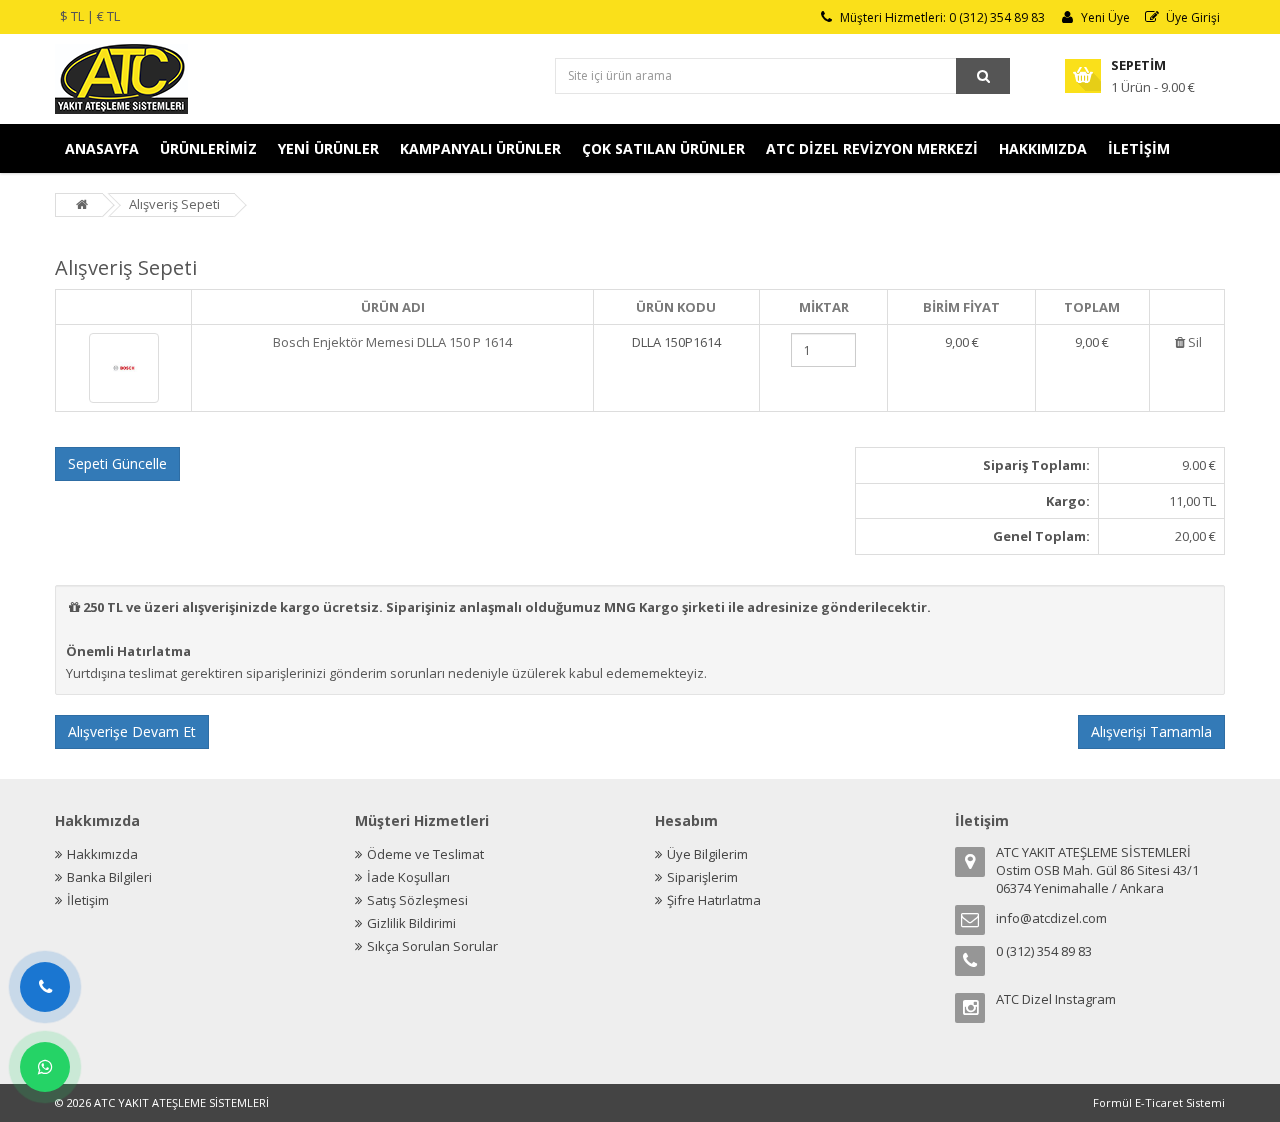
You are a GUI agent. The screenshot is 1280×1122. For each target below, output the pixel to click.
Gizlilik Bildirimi (411, 923)
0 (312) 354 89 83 (1044, 951)
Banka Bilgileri (109, 877)
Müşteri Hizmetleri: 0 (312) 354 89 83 (942, 17)
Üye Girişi (1193, 17)
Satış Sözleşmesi (417, 900)
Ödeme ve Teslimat (425, 854)
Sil (1195, 342)
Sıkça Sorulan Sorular (432, 946)
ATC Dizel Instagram (1056, 999)
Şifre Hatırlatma (714, 900)
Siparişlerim (702, 877)
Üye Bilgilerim (707, 854)
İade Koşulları (408, 877)
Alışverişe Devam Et (132, 731)
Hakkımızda (102, 854)
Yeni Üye (1105, 17)
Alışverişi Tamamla (1151, 731)
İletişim (88, 900)
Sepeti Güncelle (117, 463)
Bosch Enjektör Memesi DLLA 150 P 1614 (392, 342)
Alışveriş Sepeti (174, 204)
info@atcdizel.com (1051, 918)
